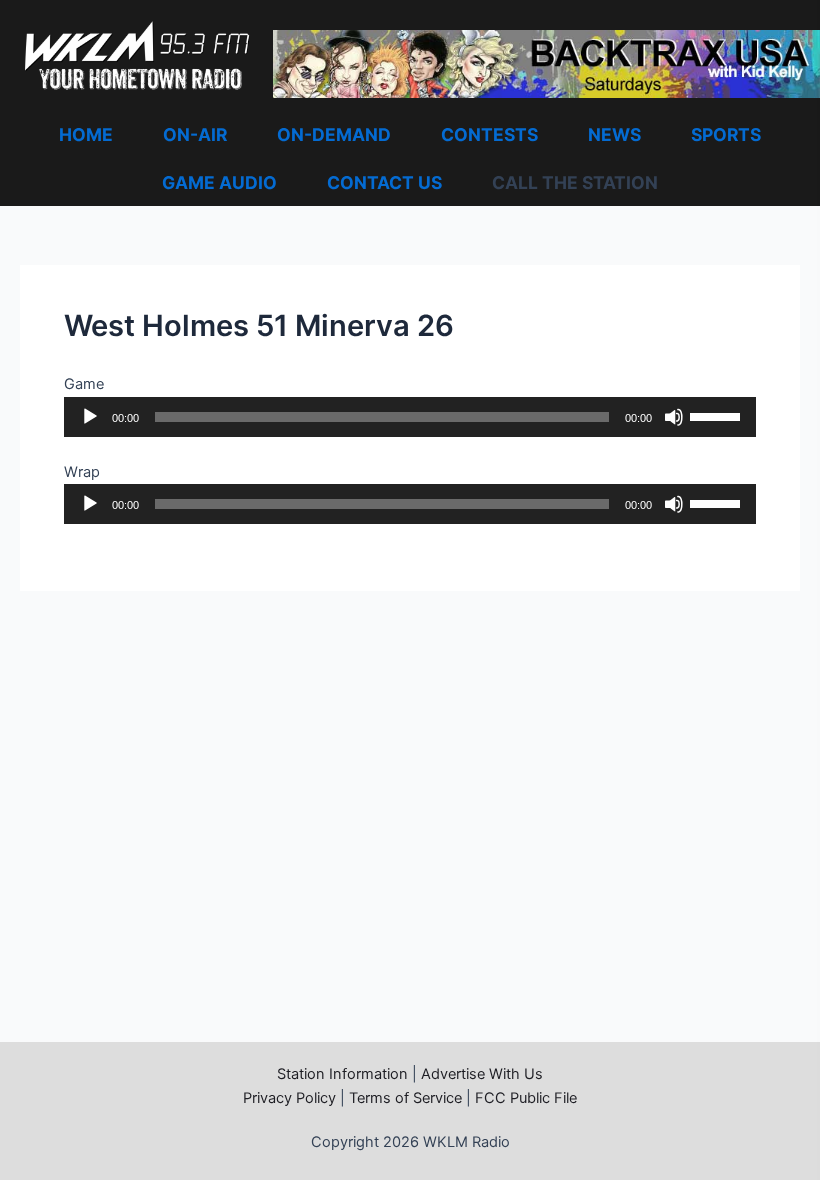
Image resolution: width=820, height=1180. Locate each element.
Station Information (342, 1074)
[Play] (90, 417)
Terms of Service (405, 1098)
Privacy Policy (289, 1098)
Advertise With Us (482, 1074)
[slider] (718, 415)
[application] (410, 417)
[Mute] (674, 417)
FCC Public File (526, 1098)
